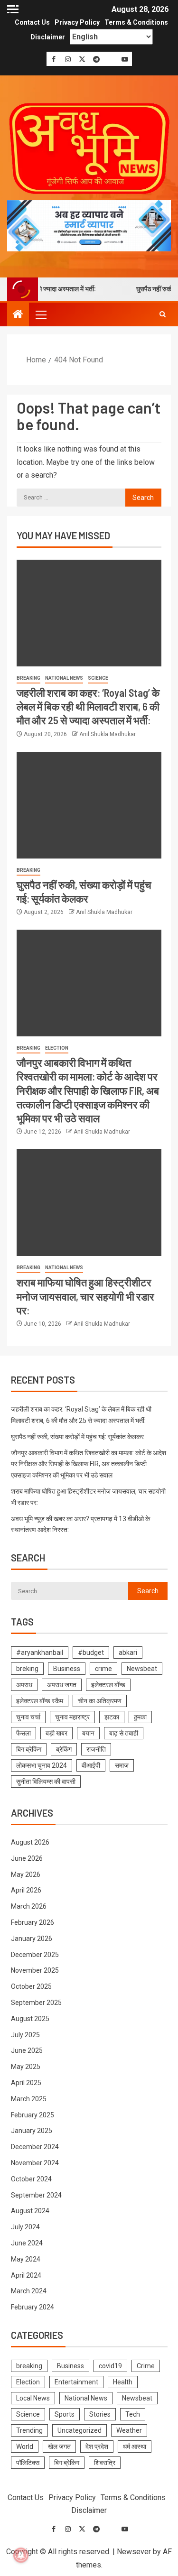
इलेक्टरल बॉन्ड (108, 1685)
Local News (33, 2398)
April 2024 (26, 2275)
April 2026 (26, 1890)
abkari (128, 1653)
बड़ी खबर (56, 1733)
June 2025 (27, 2050)
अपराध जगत (62, 1685)
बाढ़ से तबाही (124, 1733)
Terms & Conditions (136, 22)
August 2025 (30, 2019)
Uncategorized (80, 2430)
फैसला (23, 1733)
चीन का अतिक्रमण (100, 1701)
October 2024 (31, 2179)
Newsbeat (142, 1669)
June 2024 (27, 2243)
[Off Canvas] (13, 9)
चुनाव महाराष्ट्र (72, 1717)
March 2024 (29, 2291)
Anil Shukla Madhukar (108, 734)
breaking (28, 678)
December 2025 (35, 1955)
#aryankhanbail (40, 1653)
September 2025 (36, 2003)
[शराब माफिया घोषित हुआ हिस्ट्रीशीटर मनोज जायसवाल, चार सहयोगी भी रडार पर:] (89, 1203)
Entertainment (76, 2382)
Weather (129, 2430)
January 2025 (32, 2131)
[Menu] (40, 314)
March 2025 (29, 2099)
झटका (112, 1717)
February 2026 (33, 1922)
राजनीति (96, 1749)
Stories (100, 2414)
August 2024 (30, 2211)
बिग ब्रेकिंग (29, 1749)
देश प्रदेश (97, 2447)
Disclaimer (48, 37)
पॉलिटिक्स (28, 2463)
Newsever (134, 2552)
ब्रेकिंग (64, 1749)
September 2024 (36, 2195)
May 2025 (26, 2067)
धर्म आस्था (135, 2447)
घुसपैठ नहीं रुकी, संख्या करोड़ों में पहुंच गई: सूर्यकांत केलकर (77, 1437)
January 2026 (32, 1939)
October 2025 (31, 1986)
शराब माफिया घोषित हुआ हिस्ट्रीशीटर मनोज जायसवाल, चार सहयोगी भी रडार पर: (85, 1296)
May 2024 (26, 2259)
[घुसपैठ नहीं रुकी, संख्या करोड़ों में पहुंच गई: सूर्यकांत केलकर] (89, 805)
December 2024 (35, 2147)
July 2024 (25, 2227)
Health (123, 2382)
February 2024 (33, 2307)
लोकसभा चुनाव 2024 (42, 1765)
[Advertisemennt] (89, 225)
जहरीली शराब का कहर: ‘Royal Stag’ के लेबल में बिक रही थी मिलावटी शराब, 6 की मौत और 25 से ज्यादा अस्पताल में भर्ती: (88, 706)
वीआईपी (91, 1765)
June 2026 (27, 1858)
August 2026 (30, 1842)
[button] (40, 314)
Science (98, 678)
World (25, 2447)
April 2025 (26, 2083)
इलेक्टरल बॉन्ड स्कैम (40, 1701)
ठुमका (140, 1717)
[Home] (18, 315)
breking (27, 1669)
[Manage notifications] (21, 2555)
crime (103, 1669)
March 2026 (29, 1906)
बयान (88, 1733)
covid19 (110, 2366)
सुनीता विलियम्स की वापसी (46, 1782)
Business (67, 1669)
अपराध (24, 1685)
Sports (65, 2414)
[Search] (163, 314)
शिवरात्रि (105, 2463)
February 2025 (33, 2115)
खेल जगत (59, 2447)
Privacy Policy (77, 22)
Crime (146, 2366)
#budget (91, 1653)
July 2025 (25, 2035)
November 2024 (35, 2163)
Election (57, 1048)
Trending (29, 2430)
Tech (133, 2414)
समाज (122, 1765)
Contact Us (32, 22)
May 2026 (26, 1874)
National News (64, 678)
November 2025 (35, 1970)
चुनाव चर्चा (28, 1717)
